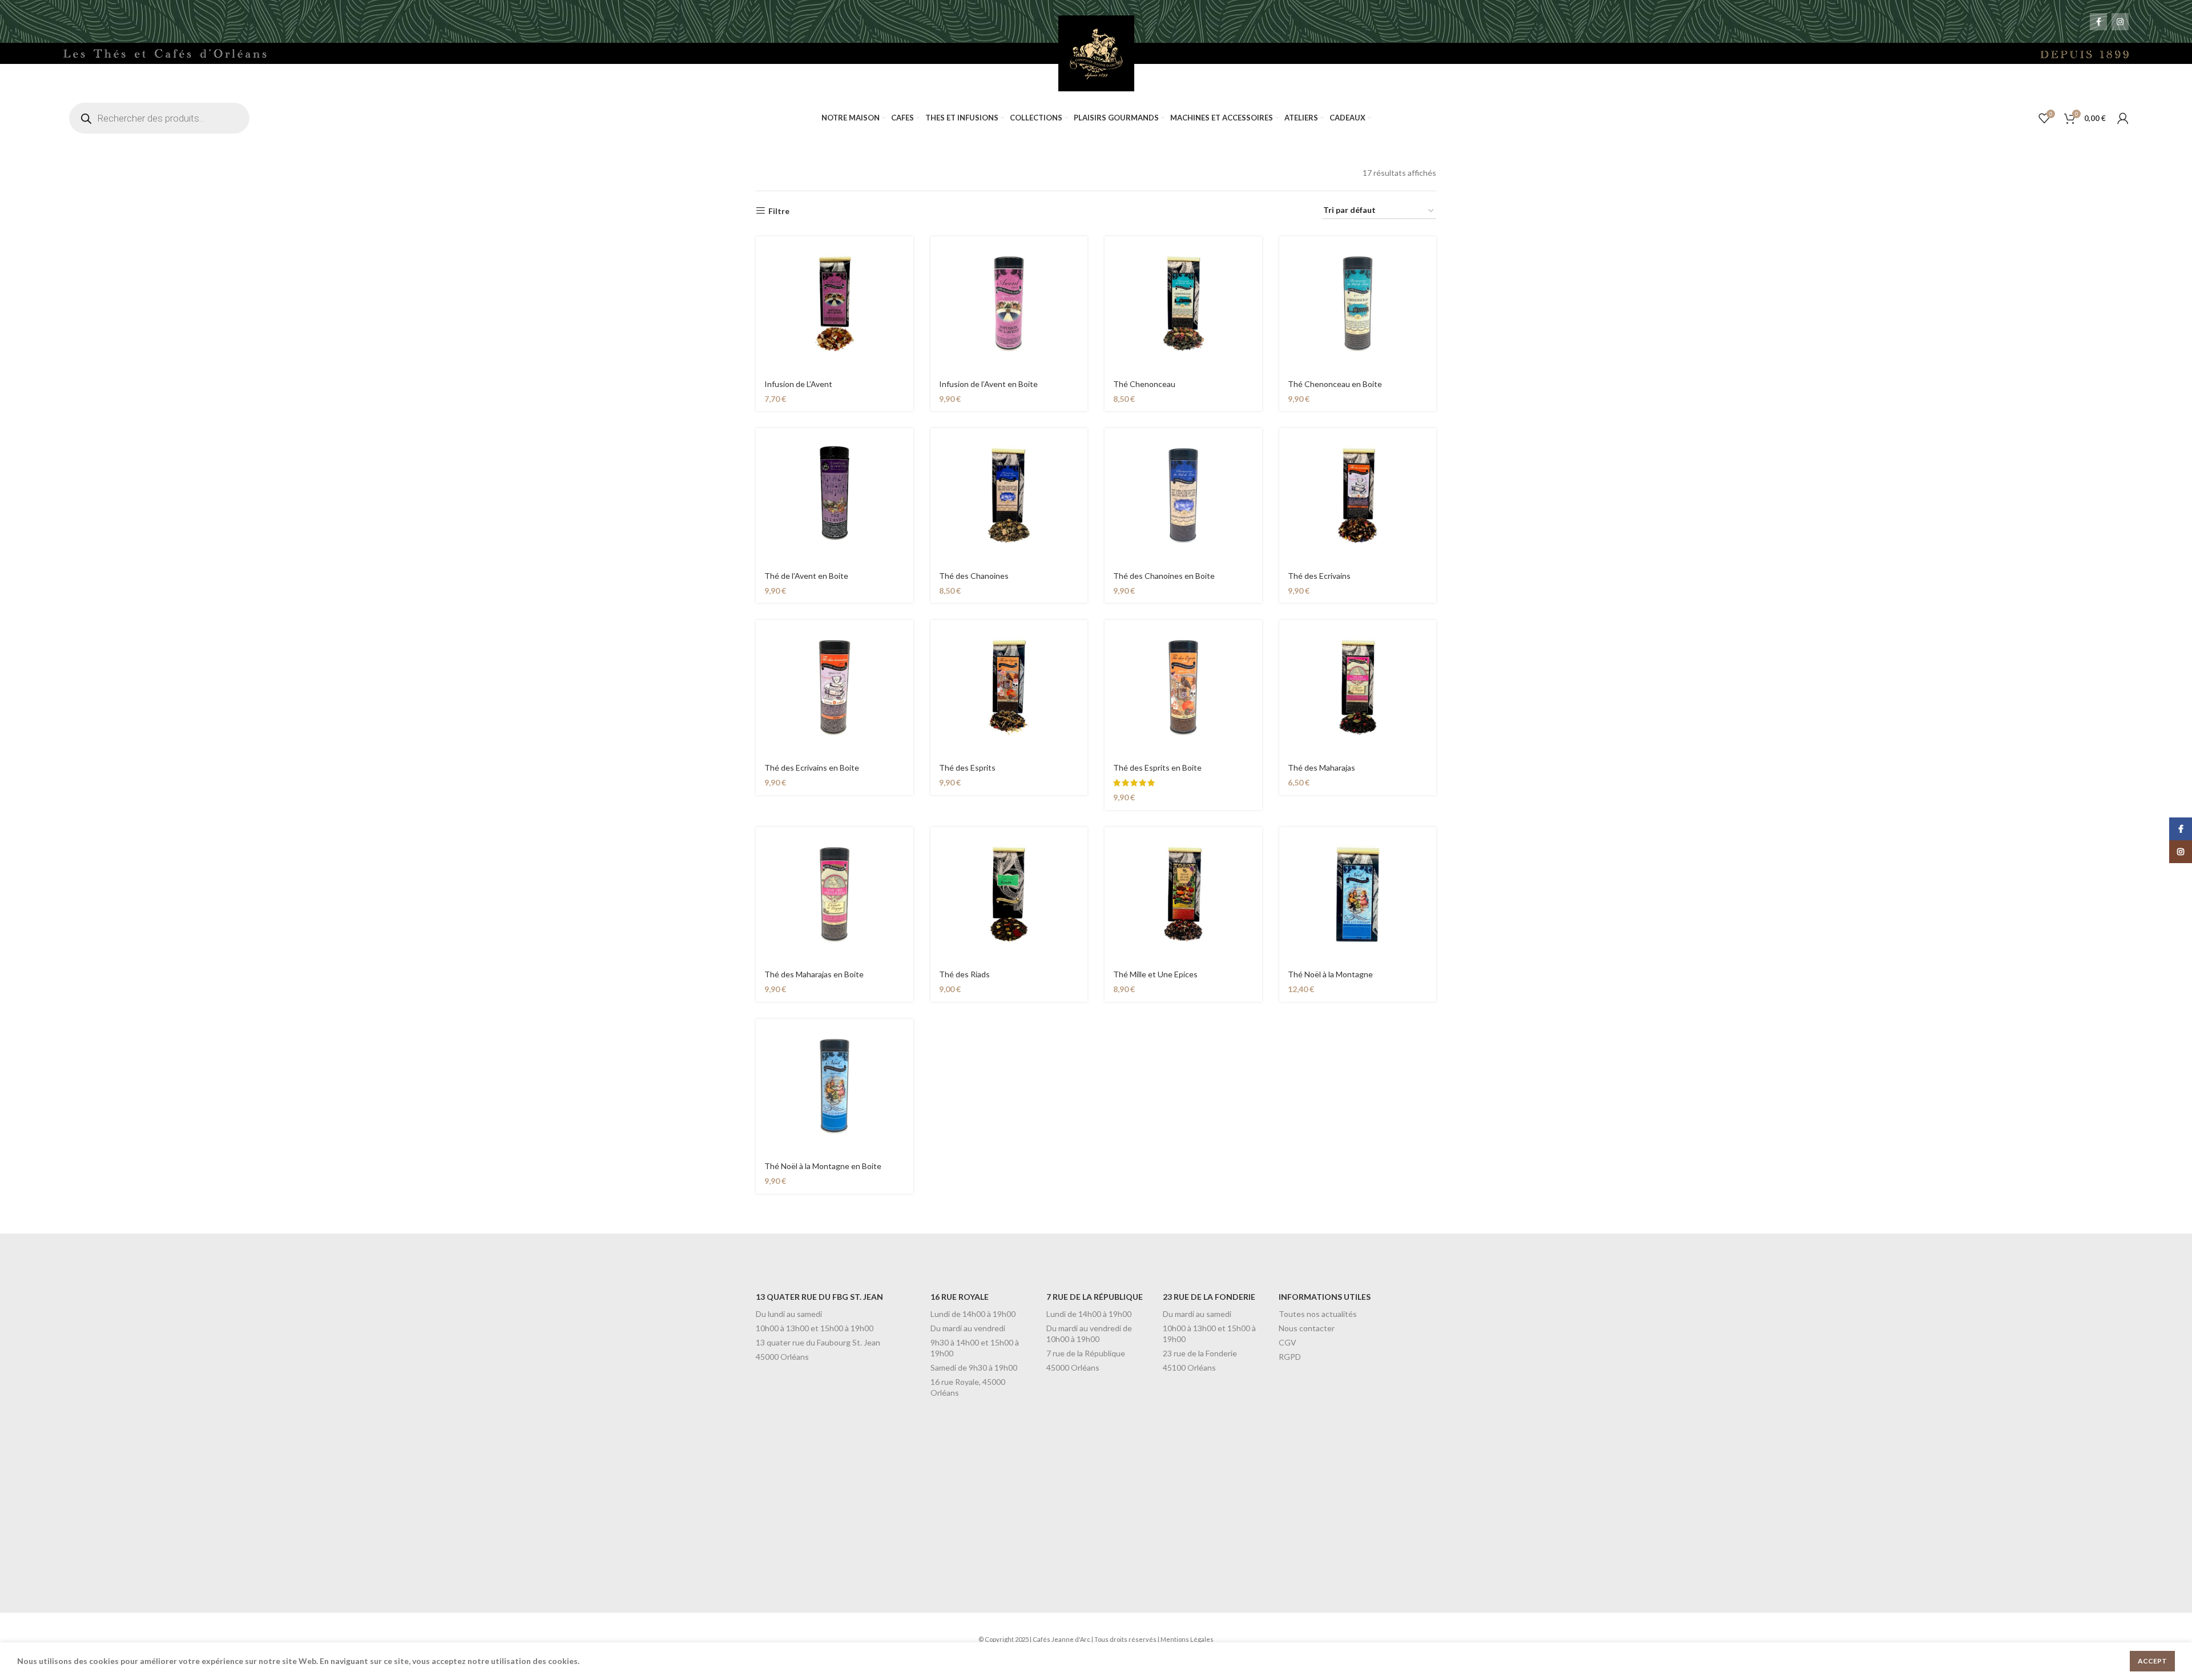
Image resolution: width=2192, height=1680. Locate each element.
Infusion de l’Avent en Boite (988, 384)
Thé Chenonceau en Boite (1335, 384)
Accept (2152, 1661)
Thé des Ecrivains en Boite (812, 768)
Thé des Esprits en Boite (1157, 768)
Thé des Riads (964, 974)
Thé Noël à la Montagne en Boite (823, 1166)
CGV (1288, 1342)
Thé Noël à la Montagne (1330, 974)
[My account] (2123, 118)
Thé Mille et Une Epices (1155, 974)
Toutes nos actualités (1318, 1314)
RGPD (1290, 1357)
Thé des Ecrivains (1319, 576)
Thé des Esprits (967, 768)
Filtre (779, 211)
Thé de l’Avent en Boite (806, 576)
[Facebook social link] (2098, 22)
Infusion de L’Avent (798, 384)
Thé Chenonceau (1144, 384)
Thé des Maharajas (1321, 768)
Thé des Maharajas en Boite (814, 974)
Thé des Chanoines (974, 576)
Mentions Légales (1187, 1639)
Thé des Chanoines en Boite (1164, 576)
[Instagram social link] (2120, 22)
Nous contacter (1307, 1328)
